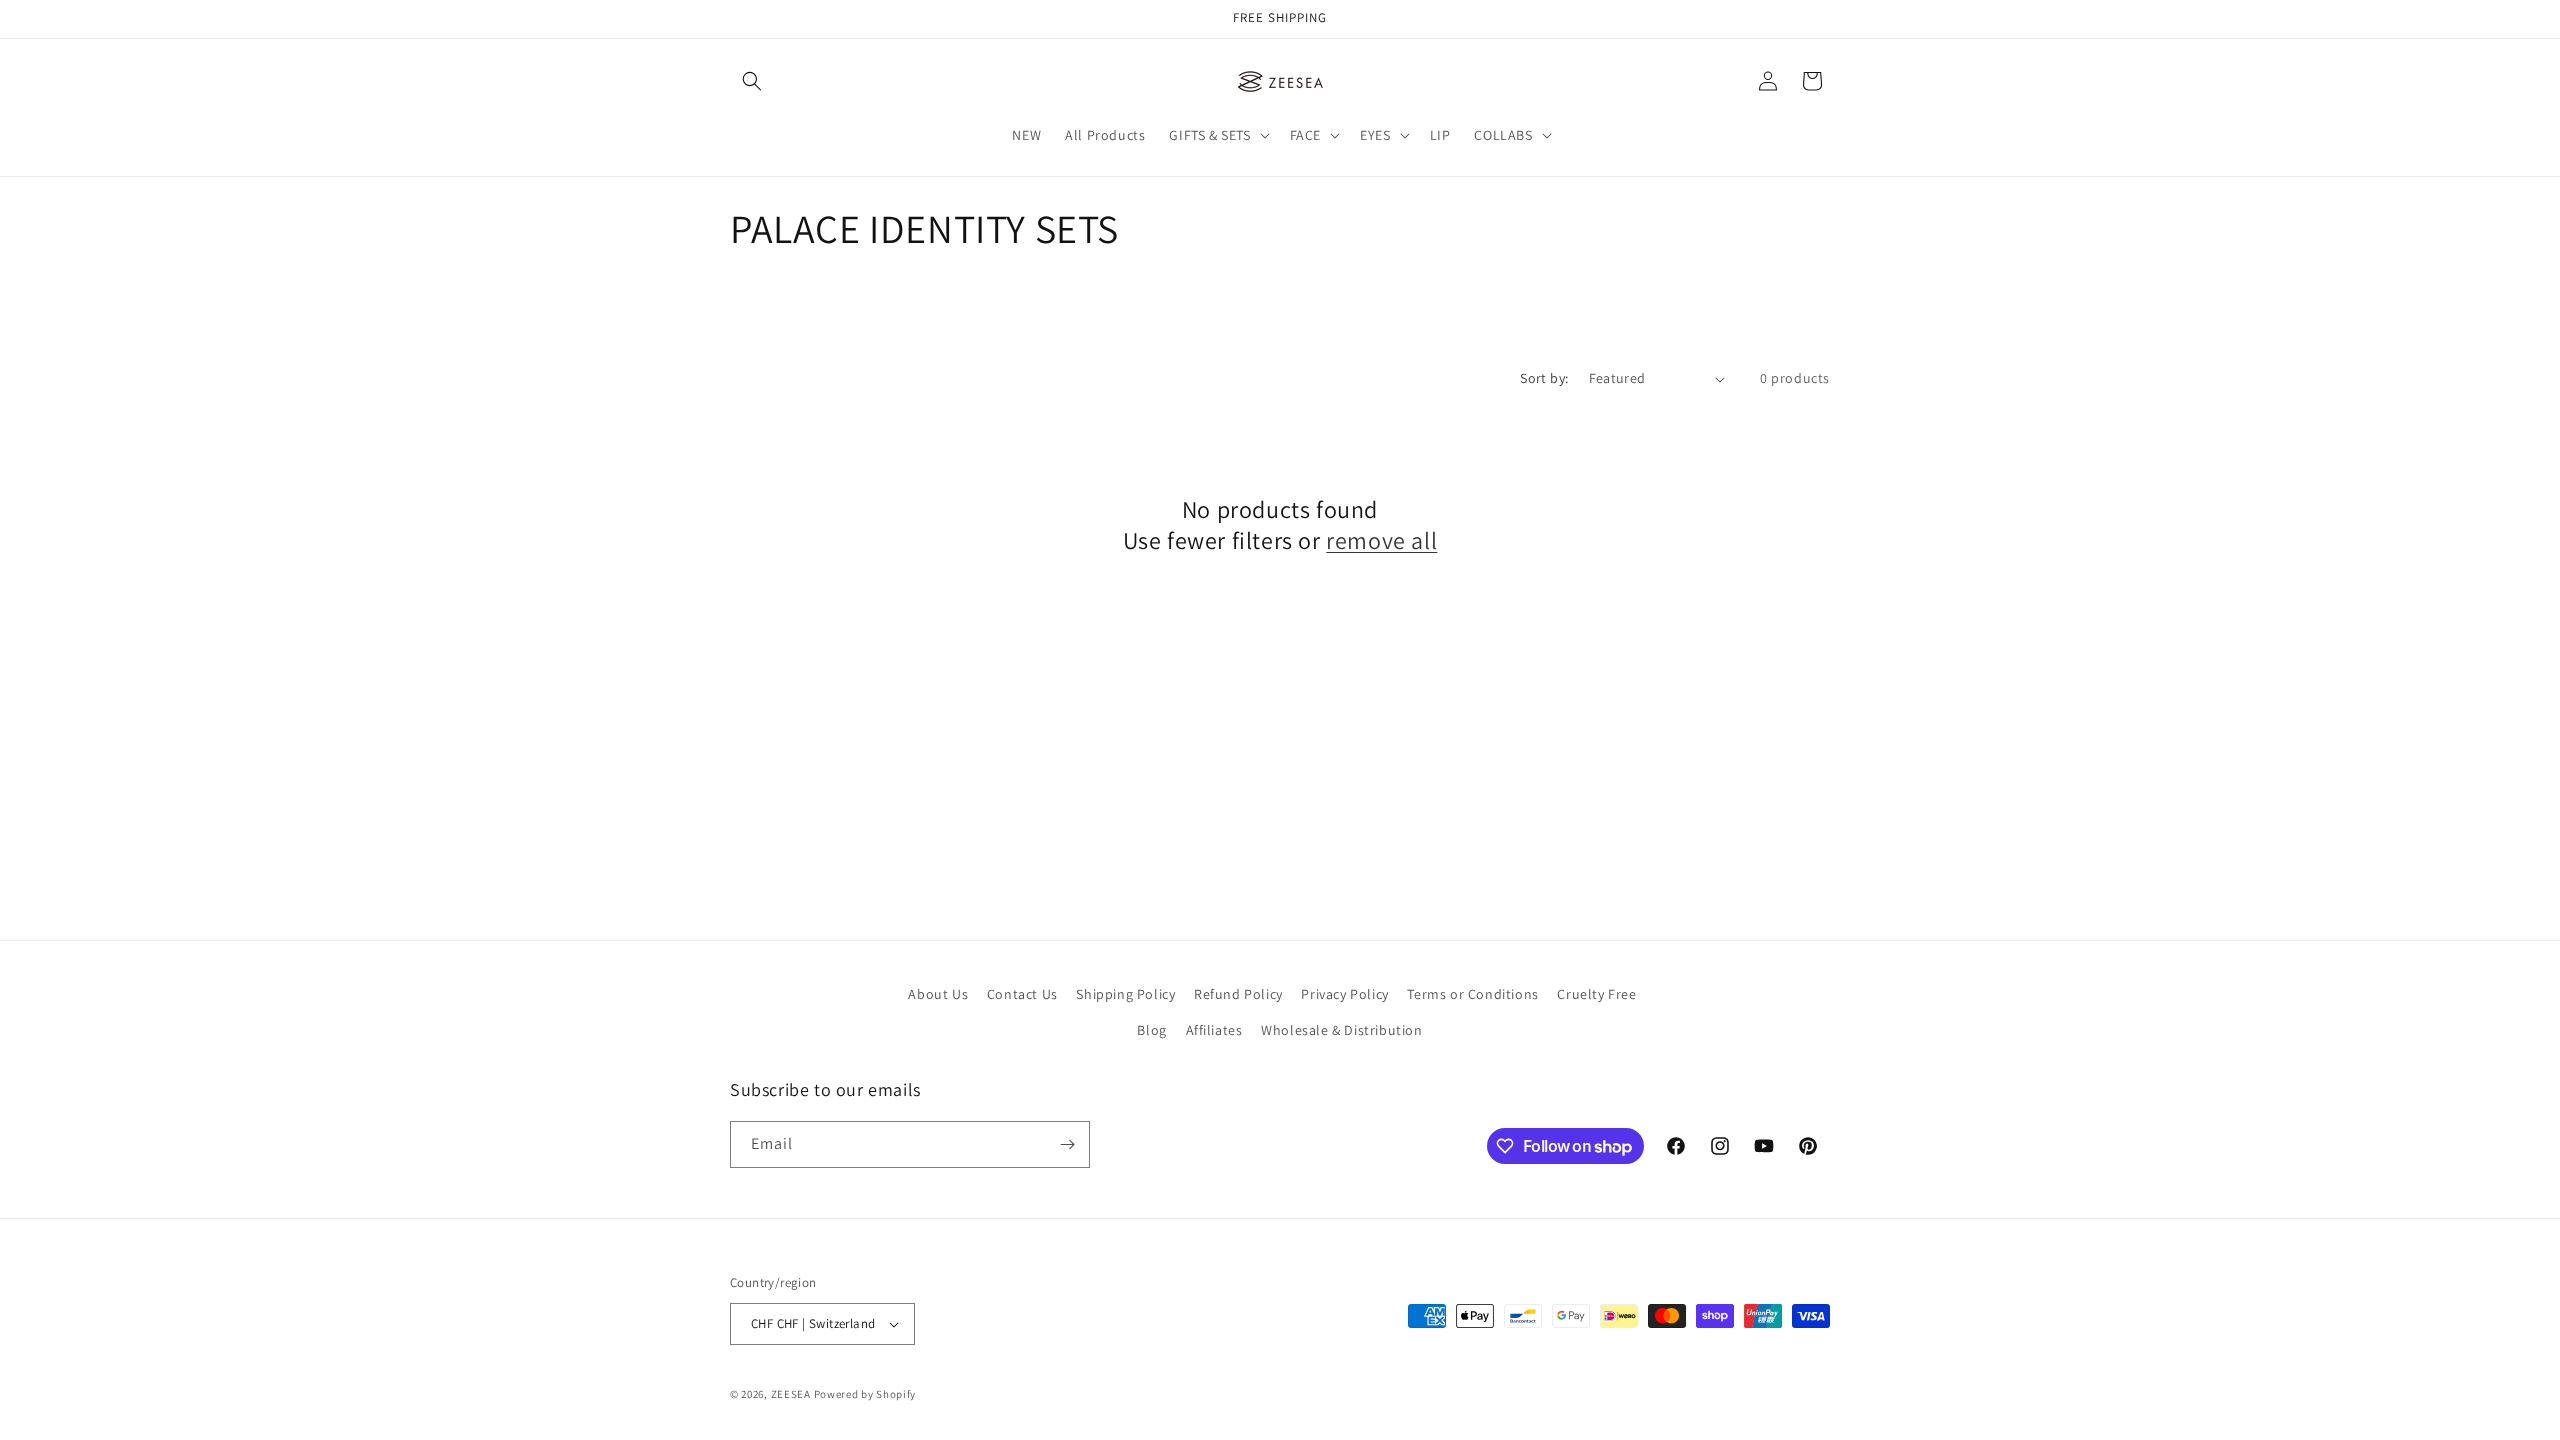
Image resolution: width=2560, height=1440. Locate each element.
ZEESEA (791, 1394)
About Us (938, 994)
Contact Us (1022, 994)
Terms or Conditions (1472, 994)
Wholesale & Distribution (1341, 1030)
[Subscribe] (1067, 1144)
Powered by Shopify (865, 1394)
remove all (1381, 540)
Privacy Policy (1344, 994)
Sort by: (1544, 378)
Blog (1151, 1030)
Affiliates (1214, 1030)
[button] (752, 81)
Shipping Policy (1125, 994)
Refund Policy (1238, 994)
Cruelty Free (1596, 994)
